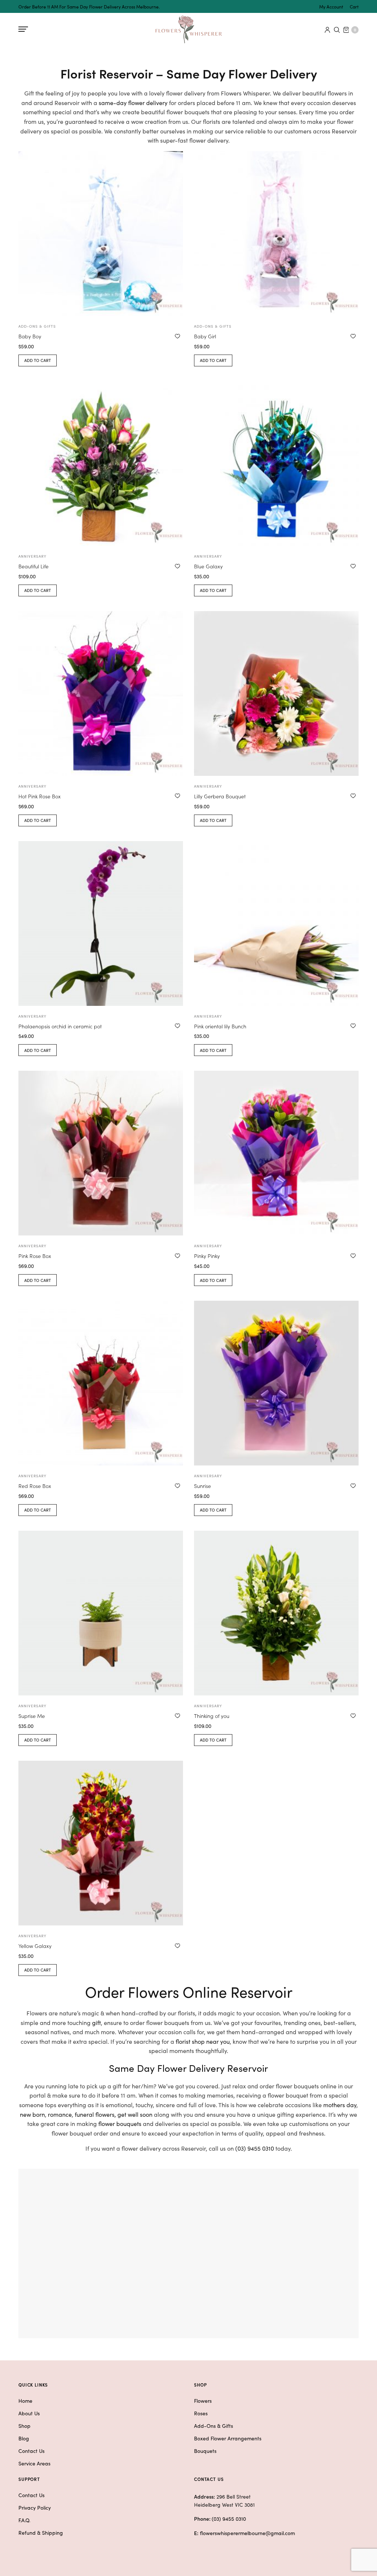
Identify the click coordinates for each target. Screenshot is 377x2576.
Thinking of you (212, 1716)
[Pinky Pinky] (276, 1153)
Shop (24, 2426)
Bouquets (205, 2451)
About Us (29, 2413)
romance (60, 2114)
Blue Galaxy (208, 566)
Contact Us (31, 2451)
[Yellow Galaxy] (101, 1843)
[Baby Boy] (101, 233)
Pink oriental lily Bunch (220, 1026)
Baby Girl (205, 336)
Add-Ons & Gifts (214, 2426)
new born (32, 2114)
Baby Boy (30, 336)
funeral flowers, (95, 2114)
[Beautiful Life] (101, 463)
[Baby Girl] (276, 233)
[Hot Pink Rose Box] (101, 693)
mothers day (340, 2105)
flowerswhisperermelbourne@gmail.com (247, 2533)
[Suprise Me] (101, 1613)
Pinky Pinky (207, 1256)
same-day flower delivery (133, 102)
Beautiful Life (34, 566)
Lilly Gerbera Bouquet (220, 796)
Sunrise (202, 1486)
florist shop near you (203, 2041)
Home (25, 2401)
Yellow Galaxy (35, 1946)
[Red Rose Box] (101, 1383)
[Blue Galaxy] (276, 463)
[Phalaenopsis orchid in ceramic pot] (101, 923)
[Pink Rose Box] (101, 1153)
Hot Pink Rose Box (40, 796)
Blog (24, 2438)
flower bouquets (120, 2123)
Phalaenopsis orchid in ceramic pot (60, 1026)
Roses (201, 2413)
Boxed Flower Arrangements (228, 2438)
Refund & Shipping (41, 2533)
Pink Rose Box (35, 1256)
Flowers (203, 2401)
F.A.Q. (24, 2520)
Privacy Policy (35, 2507)
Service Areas (34, 2463)
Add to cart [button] (38, 360)
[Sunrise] (276, 1383)
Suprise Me (32, 1716)
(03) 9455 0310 (255, 2148)
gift (96, 2022)
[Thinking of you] (276, 1613)
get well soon (135, 2114)
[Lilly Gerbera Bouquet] (276, 693)
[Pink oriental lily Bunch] (276, 923)
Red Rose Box (35, 1486)
